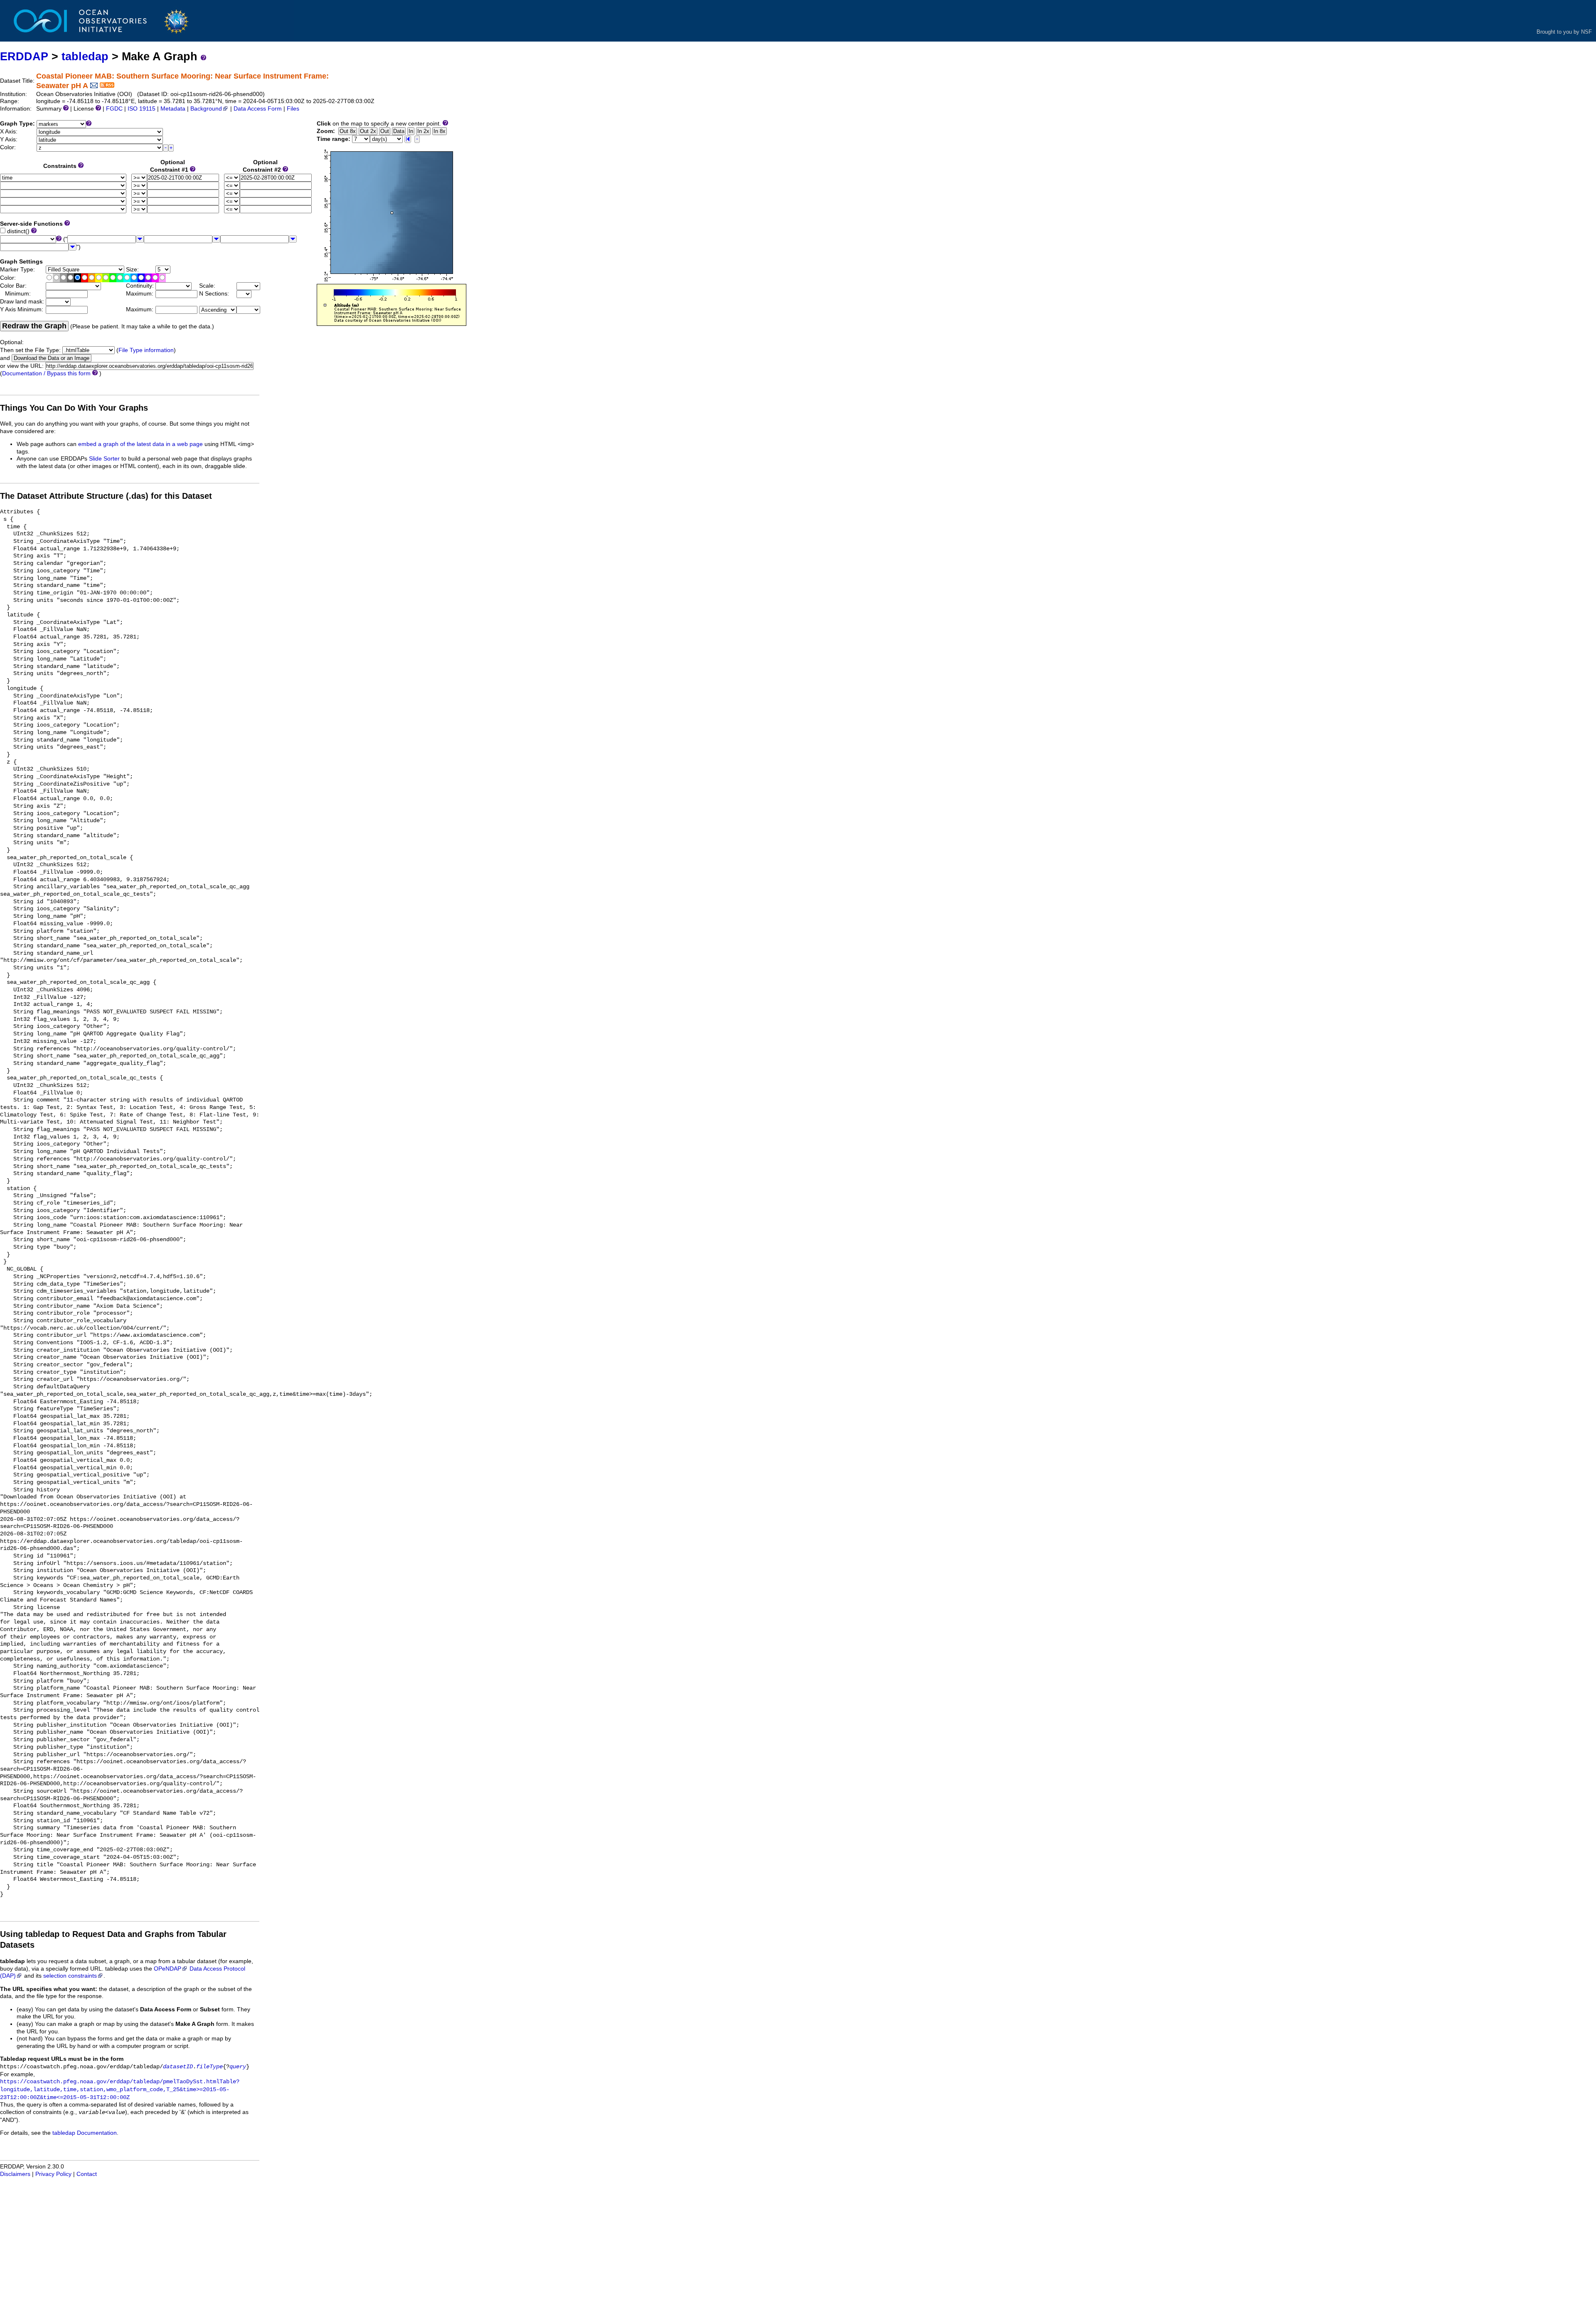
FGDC (114, 109)
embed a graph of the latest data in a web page (140, 444)
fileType (209, 2067)
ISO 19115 (142, 109)
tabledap (85, 56)
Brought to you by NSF (1564, 32)
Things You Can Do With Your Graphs (74, 408)
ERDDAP (24, 56)
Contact (87, 2174)
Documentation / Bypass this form (46, 373)
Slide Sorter (104, 459)
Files (293, 109)
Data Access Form (258, 109)
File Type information (146, 350)
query (238, 2067)
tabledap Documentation (85, 2133)
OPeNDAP (167, 1969)
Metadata (173, 109)
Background (206, 109)
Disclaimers (15, 2174)
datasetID (178, 2067)
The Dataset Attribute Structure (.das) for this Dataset (106, 496)
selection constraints (70, 1976)
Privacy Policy (53, 2174)
